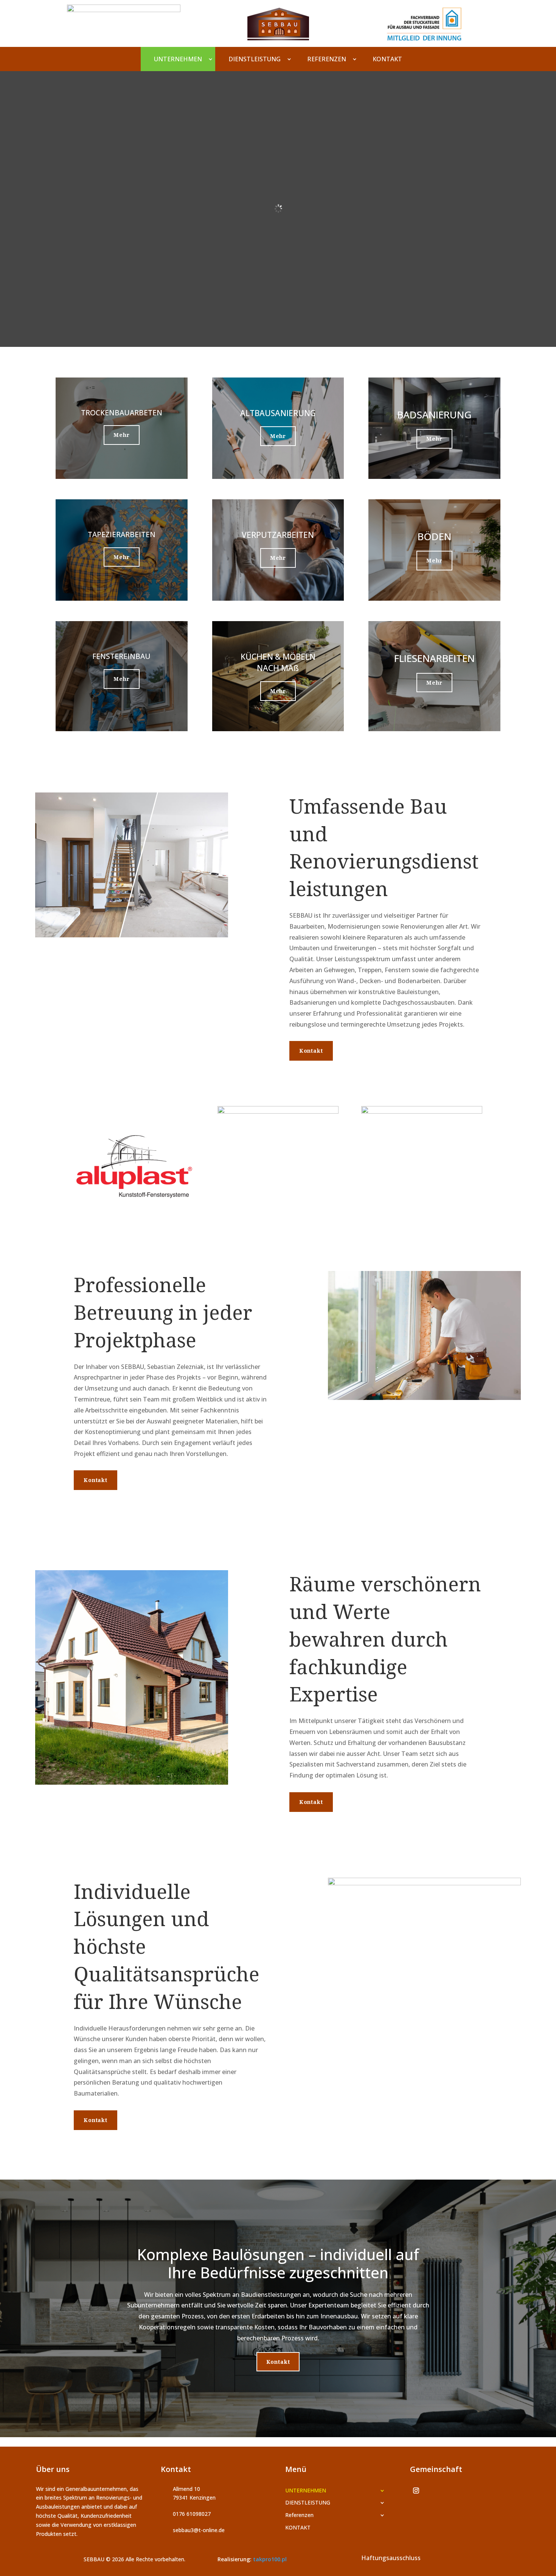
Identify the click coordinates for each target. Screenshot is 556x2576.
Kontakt (311, 1051)
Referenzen (327, 59)
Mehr (121, 435)
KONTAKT (387, 59)
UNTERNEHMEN (178, 59)
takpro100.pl (270, 2559)
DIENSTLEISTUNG (255, 59)
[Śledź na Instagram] (416, 2491)
